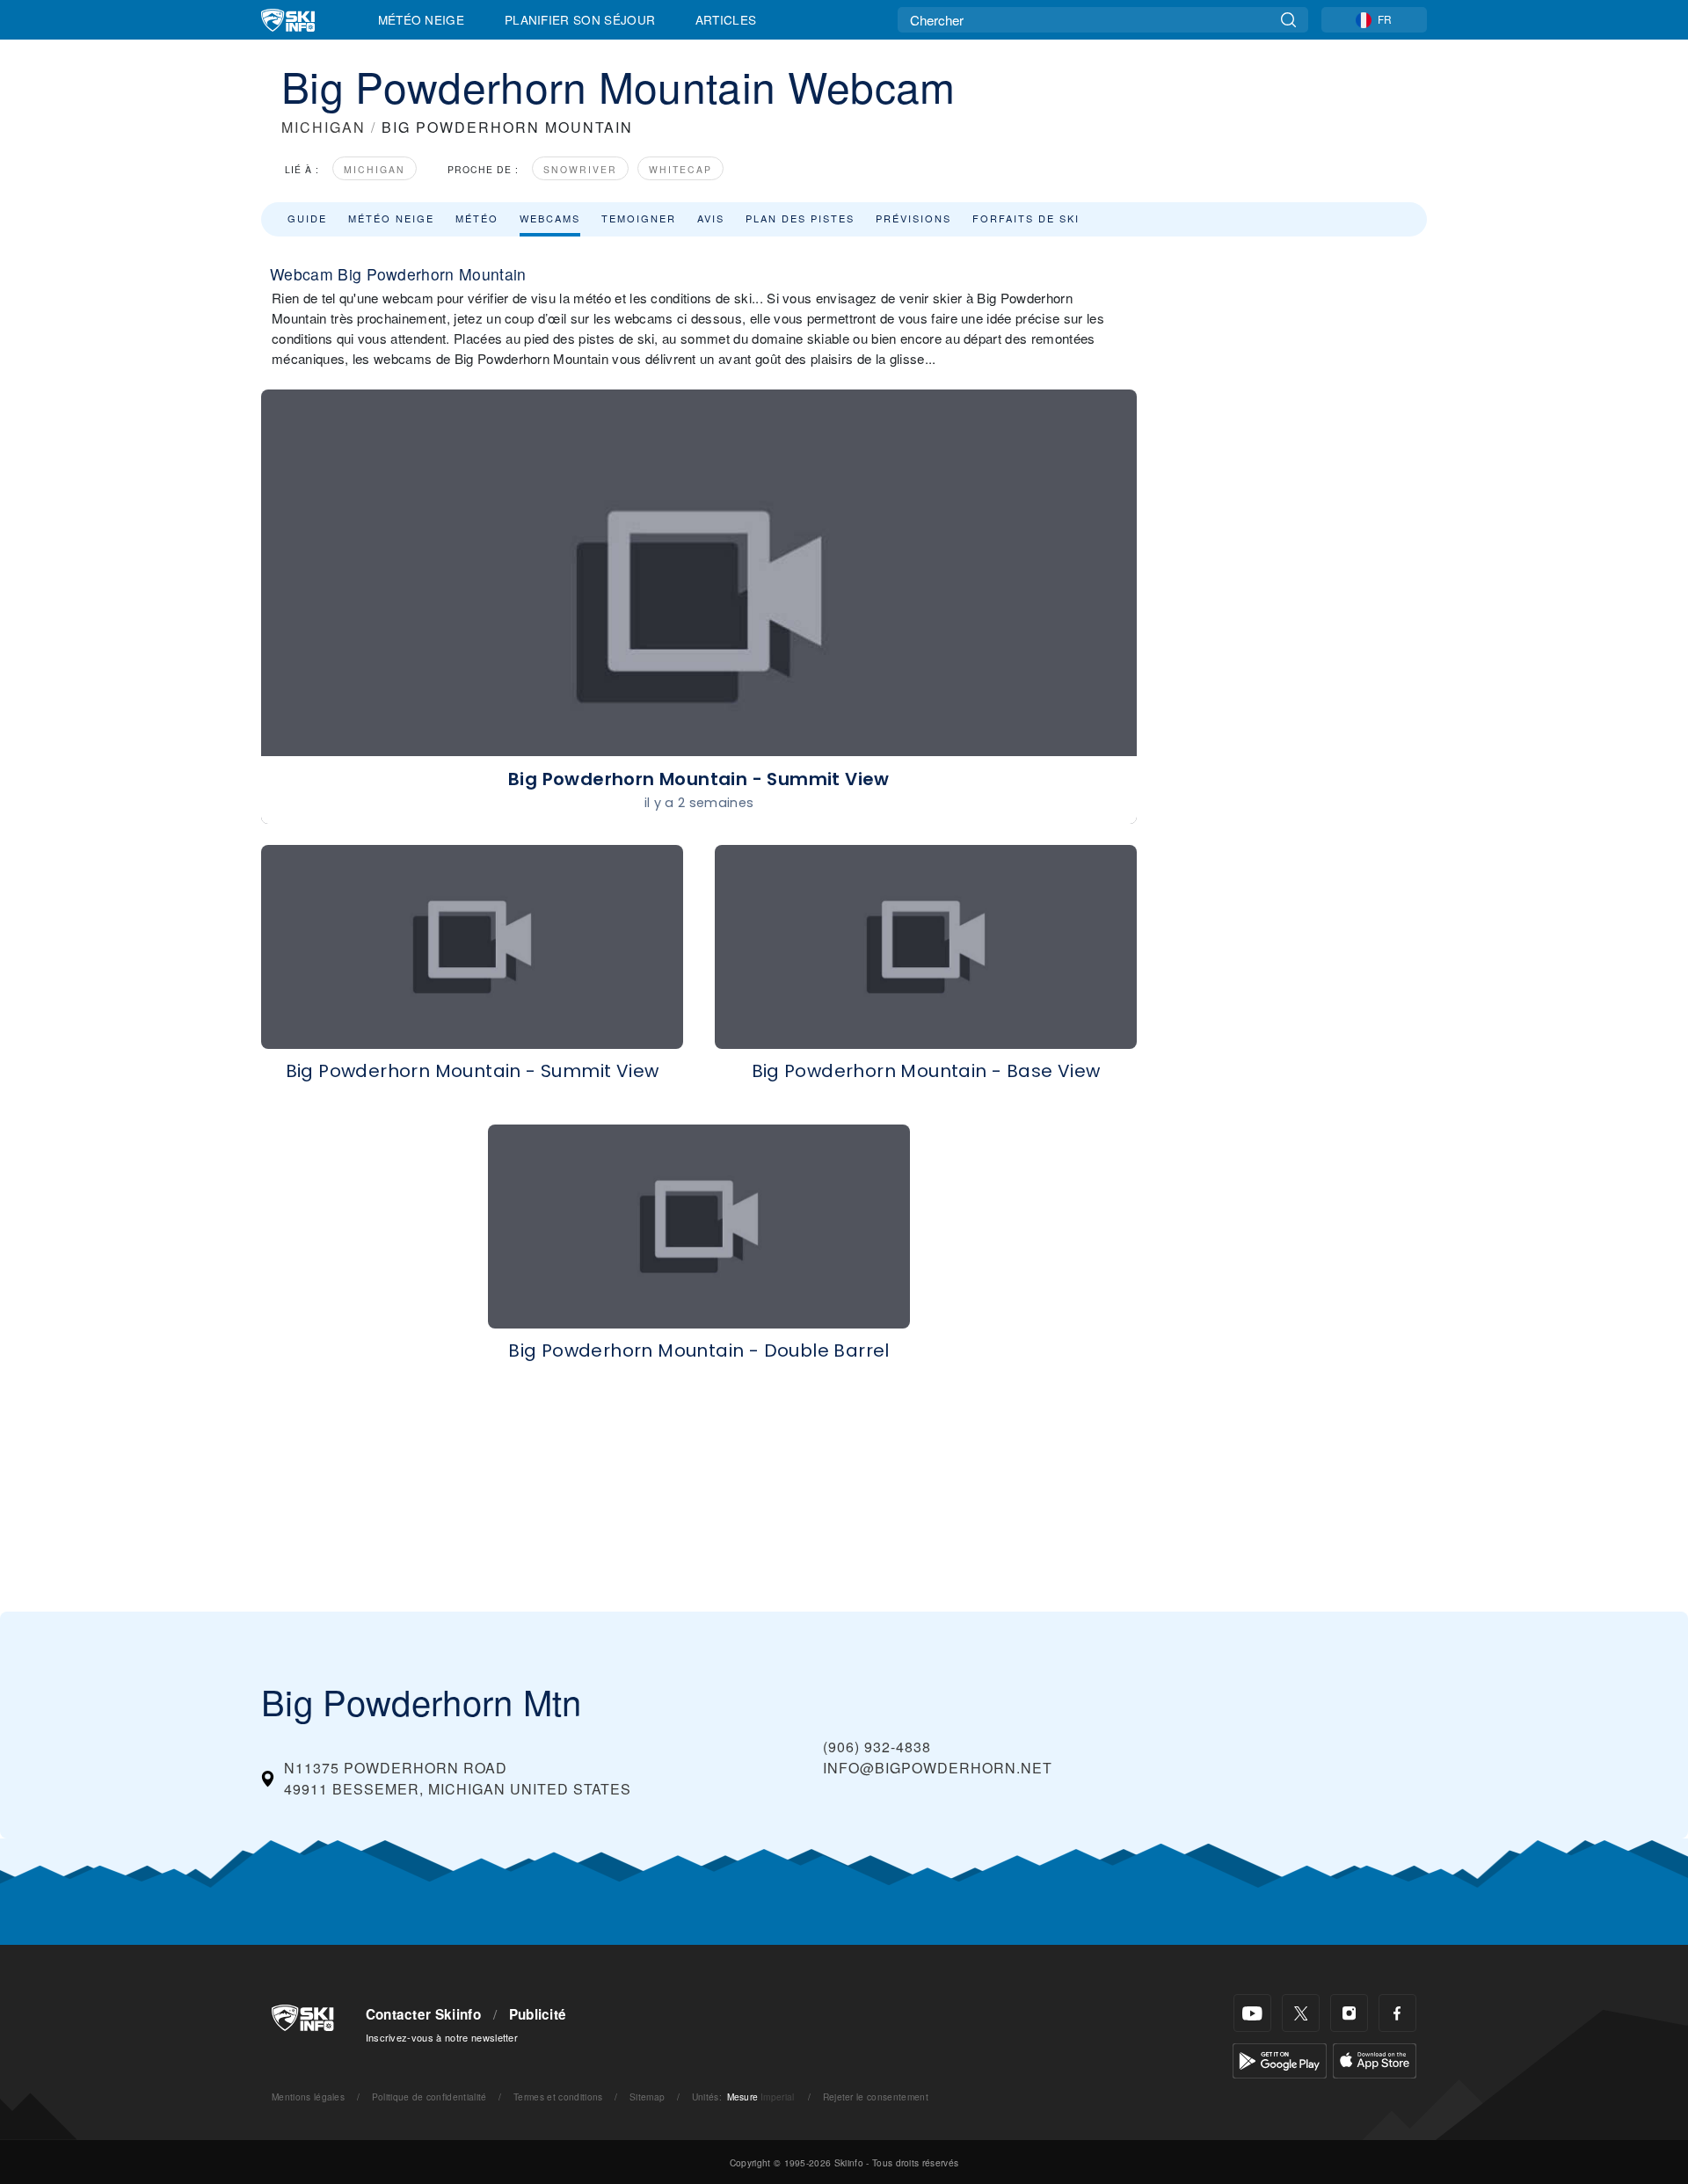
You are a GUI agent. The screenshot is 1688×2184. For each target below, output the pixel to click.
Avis (711, 218)
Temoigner (639, 218)
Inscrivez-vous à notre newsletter (442, 2037)
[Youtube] (1252, 2013)
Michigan (375, 169)
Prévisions (913, 218)
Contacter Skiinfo (423, 2014)
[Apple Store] (1375, 2059)
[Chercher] (1288, 20)
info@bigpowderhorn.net (938, 1768)
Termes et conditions (558, 2097)
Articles (726, 19)
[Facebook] (1397, 2013)
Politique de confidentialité (429, 2097)
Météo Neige (422, 19)
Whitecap (680, 169)
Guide (307, 218)
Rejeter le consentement (876, 2097)
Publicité (538, 2014)
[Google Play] (1280, 2059)
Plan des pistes (800, 218)
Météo (477, 218)
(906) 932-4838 (877, 1747)
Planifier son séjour (580, 19)
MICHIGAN (324, 127)
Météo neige (391, 218)
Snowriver (580, 169)
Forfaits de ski (1026, 218)
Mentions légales (308, 2097)
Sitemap (647, 2097)
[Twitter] (1301, 2013)
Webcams (550, 218)
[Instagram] (1349, 2013)
